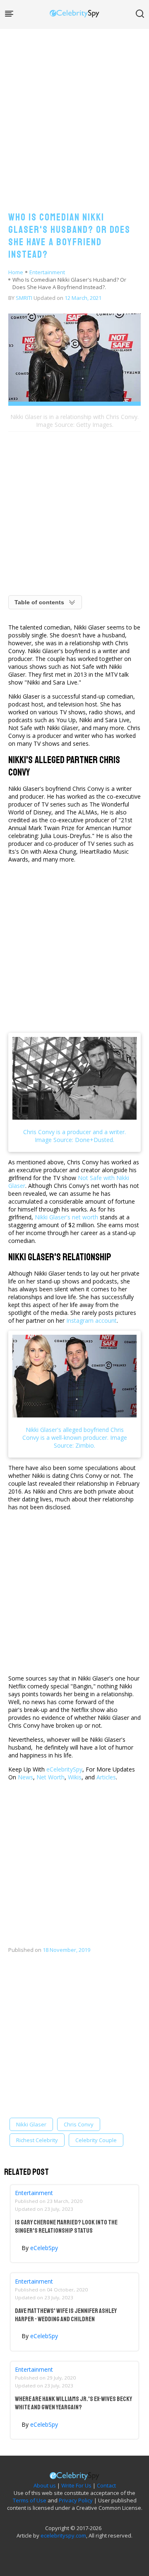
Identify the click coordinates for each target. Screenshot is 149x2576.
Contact (106, 2485)
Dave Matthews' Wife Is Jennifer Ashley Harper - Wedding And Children (66, 2315)
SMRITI (24, 298)
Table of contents (39, 602)
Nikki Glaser (31, 2124)
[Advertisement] (74, 112)
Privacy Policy (76, 2500)
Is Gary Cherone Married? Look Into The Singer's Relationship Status (66, 2226)
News (25, 1777)
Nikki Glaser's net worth (66, 1217)
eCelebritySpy (64, 1769)
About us (45, 2485)
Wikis (75, 1777)
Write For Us (76, 2485)
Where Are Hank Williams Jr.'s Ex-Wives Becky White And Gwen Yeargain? (73, 2403)
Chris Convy (79, 2124)
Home (16, 272)
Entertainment (47, 272)
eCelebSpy (44, 2248)
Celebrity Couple (96, 2140)
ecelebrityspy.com (63, 2535)
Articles (106, 1777)
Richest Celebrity (37, 2140)
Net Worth (50, 1777)
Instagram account (91, 1320)
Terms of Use (30, 2500)
